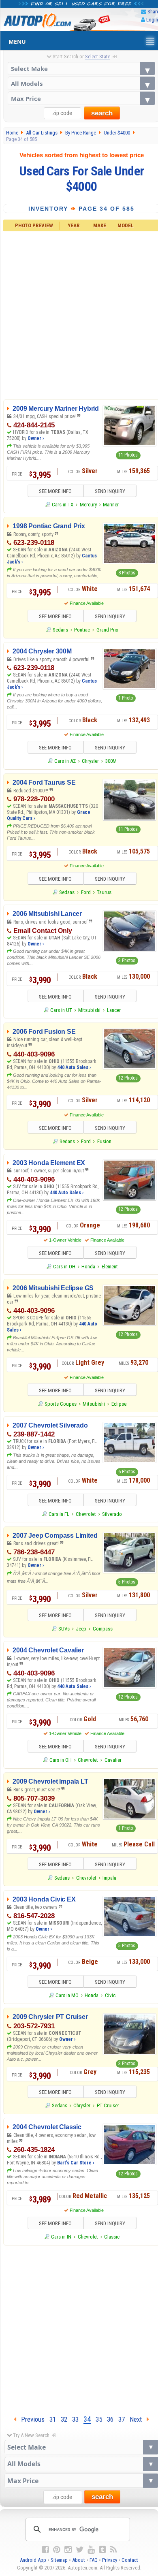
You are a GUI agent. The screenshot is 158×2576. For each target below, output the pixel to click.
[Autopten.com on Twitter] (80, 2550)
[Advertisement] (79, 2328)
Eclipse (119, 1404)
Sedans (60, 630)
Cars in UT (61, 1010)
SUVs (64, 1629)
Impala (109, 1878)
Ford (86, 892)
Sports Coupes (61, 1404)
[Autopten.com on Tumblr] (102, 2550)
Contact (130, 2560)
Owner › (36, 438)
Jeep (81, 1629)
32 (64, 2419)
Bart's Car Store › (76, 2163)
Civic (110, 1995)
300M (111, 761)
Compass (103, 1629)
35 (99, 2419)
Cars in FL (59, 1514)
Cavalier (113, 1760)
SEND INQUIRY (110, 491)
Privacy (110, 2560)
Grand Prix (107, 630)
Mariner (111, 505)
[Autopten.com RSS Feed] (113, 2550)
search (102, 113)
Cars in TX (63, 505)
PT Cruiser (108, 2105)
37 (122, 2419)
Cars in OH (64, 1267)
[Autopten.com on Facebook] (45, 2550)
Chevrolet (86, 1514)
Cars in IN (61, 2237)
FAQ (94, 2560)
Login (152, 20)
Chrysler (90, 761)
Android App (33, 2560)
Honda (88, 1267)
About (79, 2560)
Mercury (88, 505)
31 (53, 2419)
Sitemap (59, 2560)
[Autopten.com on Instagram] (68, 2550)
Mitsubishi (89, 1010)
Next (138, 2419)
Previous (30, 2419)
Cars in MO (67, 1995)
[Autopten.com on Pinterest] (57, 2550)
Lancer (114, 1010)
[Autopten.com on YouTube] (91, 2550)
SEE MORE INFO (55, 491)
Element (110, 1267)
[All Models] (82, 83)
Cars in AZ (65, 761)
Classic (112, 2237)
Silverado (112, 1514)
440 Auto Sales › (74, 1067)
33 (75, 2419)
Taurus (104, 892)
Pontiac (82, 630)
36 (110, 2419)
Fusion (104, 1141)
